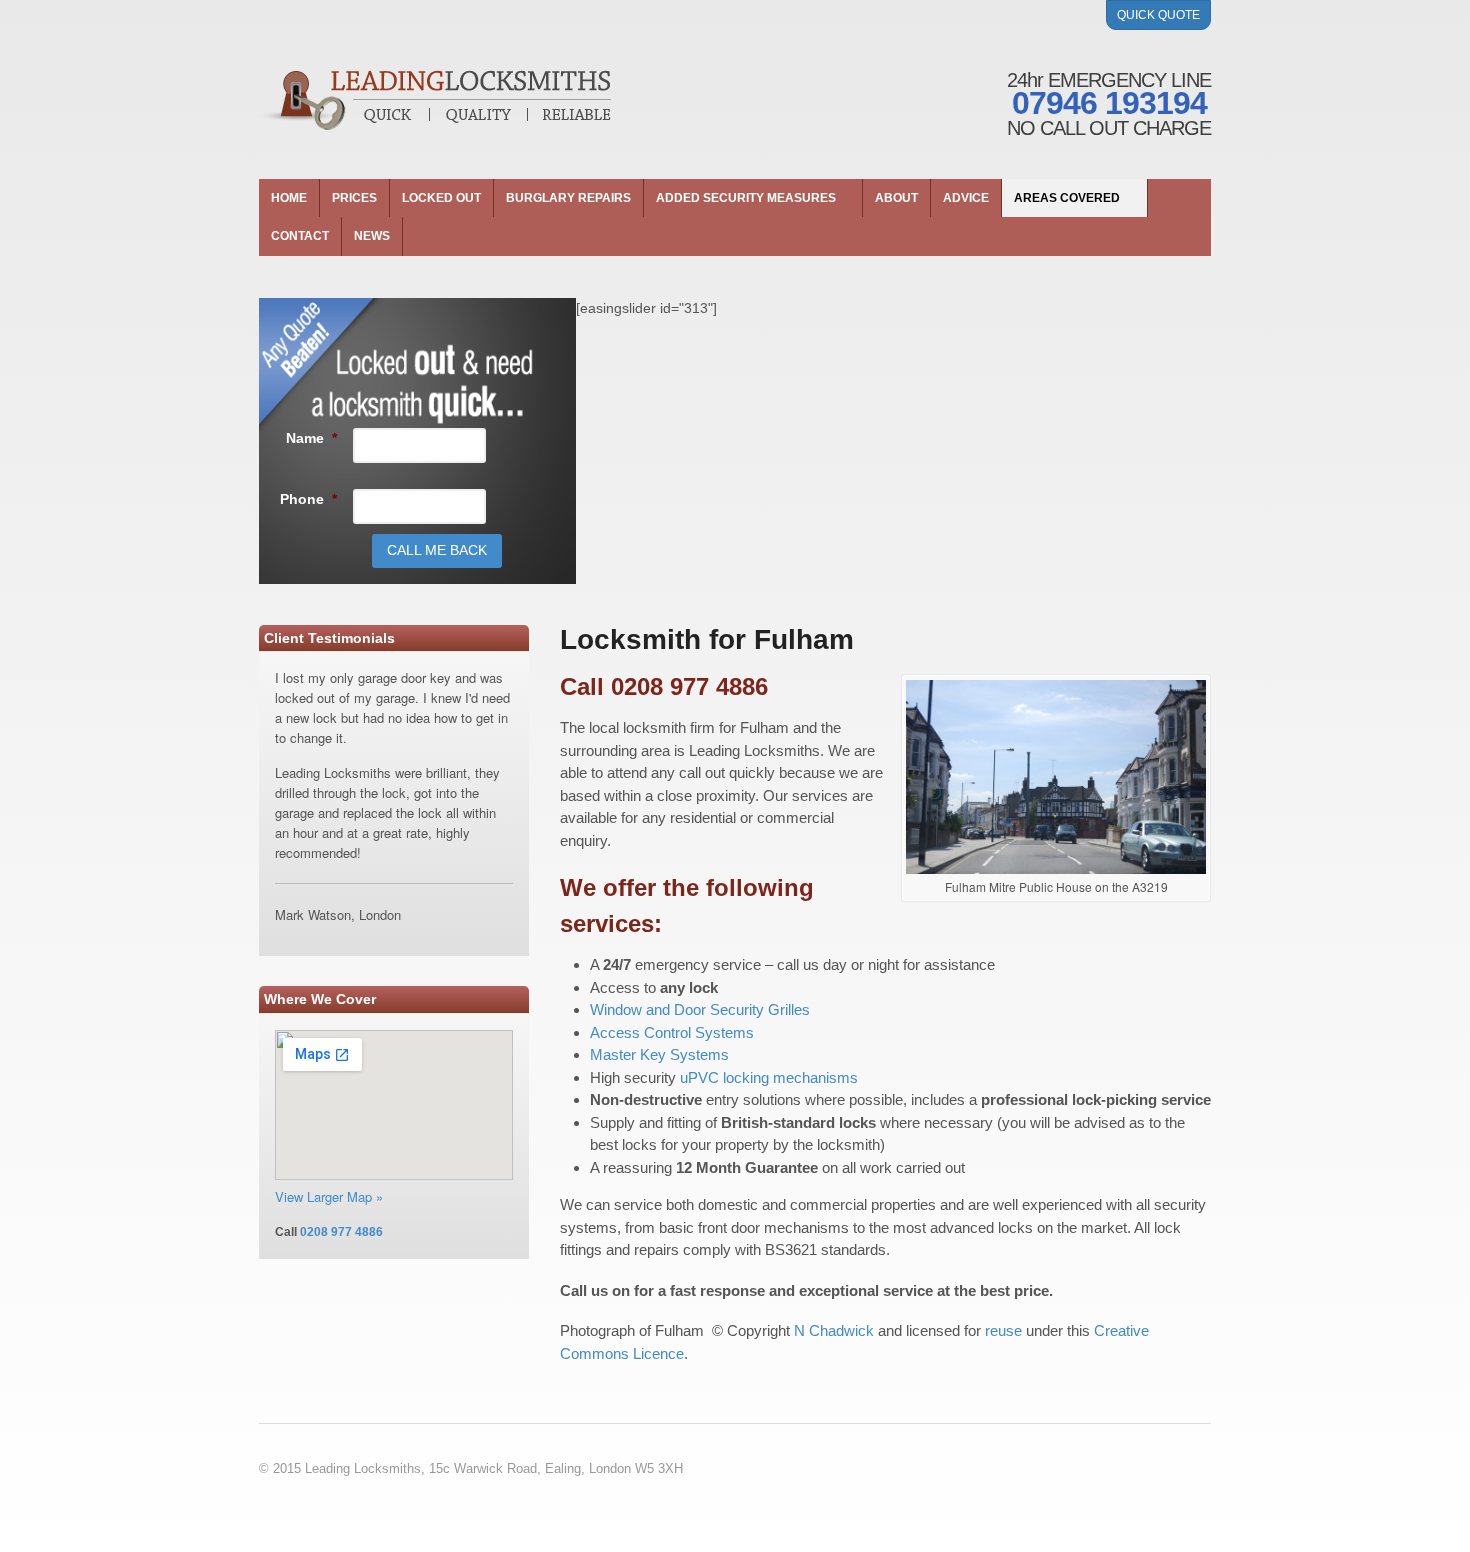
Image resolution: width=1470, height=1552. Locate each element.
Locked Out (441, 198)
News (372, 236)
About (896, 198)
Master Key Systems (659, 1054)
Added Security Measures (746, 198)
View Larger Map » (329, 1196)
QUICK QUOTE (1158, 15)
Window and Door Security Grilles (700, 1009)
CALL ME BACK (437, 550)
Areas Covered (1067, 198)
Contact (300, 236)
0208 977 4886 (341, 1232)
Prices (354, 198)
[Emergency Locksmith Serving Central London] (435, 100)
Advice (966, 198)
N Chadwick (834, 1330)
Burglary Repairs (568, 198)
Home (289, 198)
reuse (1003, 1330)
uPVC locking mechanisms (769, 1077)
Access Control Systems (672, 1032)
